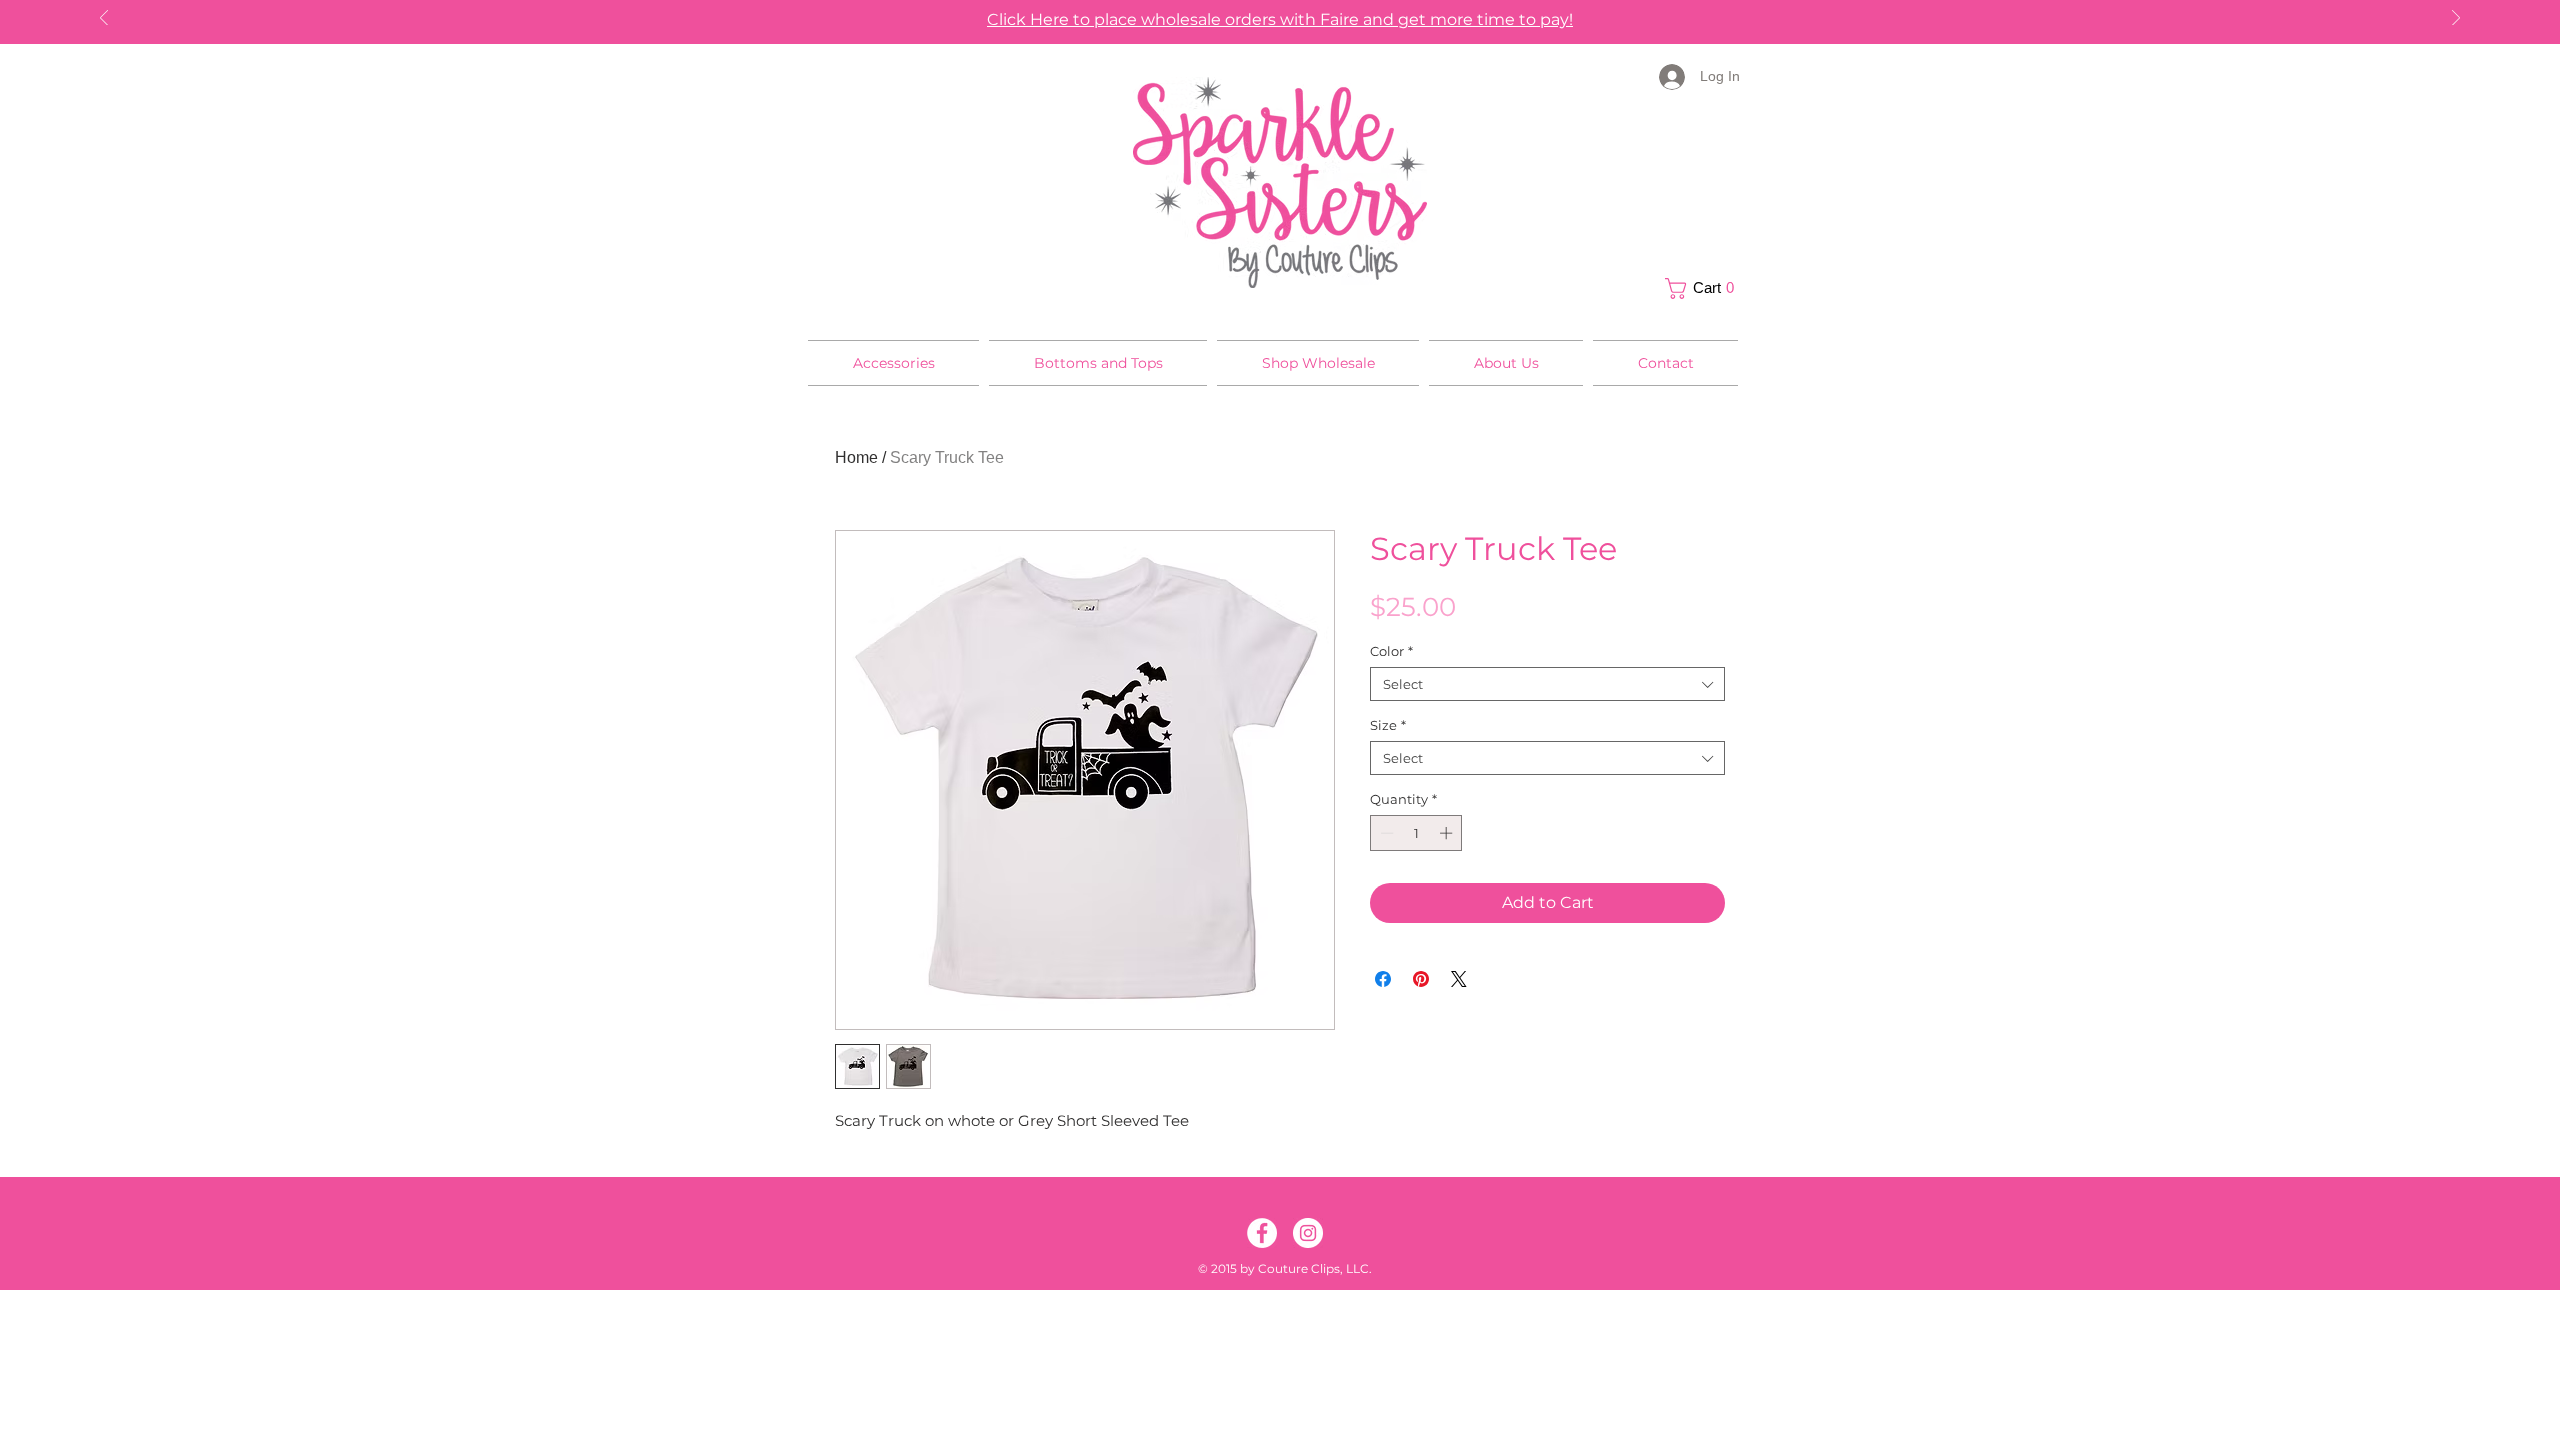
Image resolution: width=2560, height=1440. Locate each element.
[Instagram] (1308, 1233)
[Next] (2456, 19)
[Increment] (1448, 833)
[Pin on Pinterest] (1421, 979)
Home (856, 457)
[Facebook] (1262, 1233)
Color (1391, 651)
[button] (1704, 288)
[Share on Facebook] (1383, 979)
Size (1388, 725)
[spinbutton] (1416, 833)
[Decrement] (1385, 833)
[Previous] (104, 19)
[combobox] (1547, 684)
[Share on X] (1459, 979)
